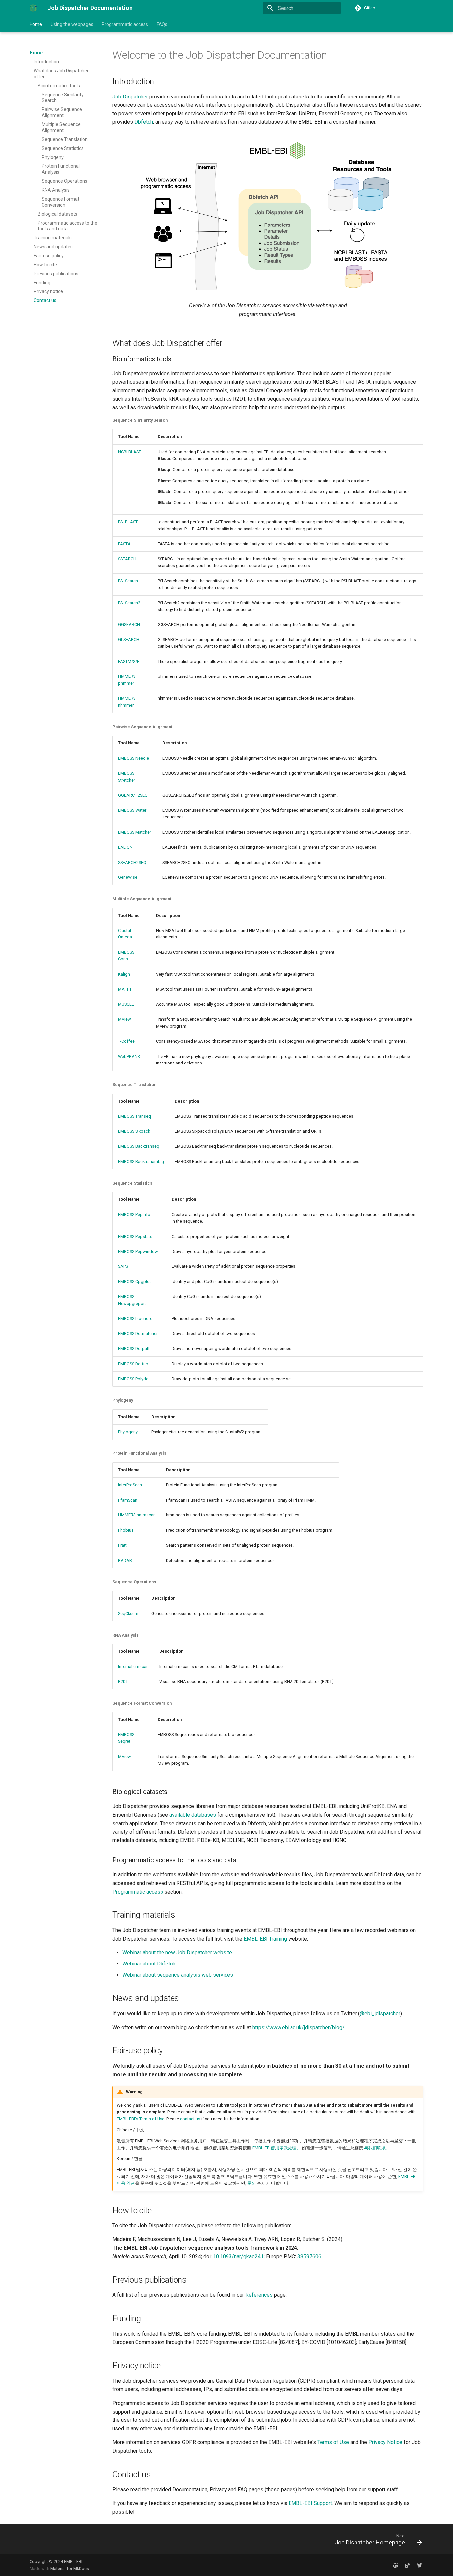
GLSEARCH (129, 640)
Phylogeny (53, 157)
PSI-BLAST (128, 522)
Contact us (45, 300)
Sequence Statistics (63, 148)
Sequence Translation (65, 139)
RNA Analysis (56, 190)
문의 (252, 2183)
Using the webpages (72, 24)
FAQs (162, 24)
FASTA (124, 544)
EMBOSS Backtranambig (141, 1161)
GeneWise (128, 877)
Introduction (46, 62)
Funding (42, 283)
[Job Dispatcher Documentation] (33, 8)
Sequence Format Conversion (61, 202)
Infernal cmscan (133, 1667)
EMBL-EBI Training (265, 1939)
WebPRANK (129, 1056)
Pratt (122, 1545)
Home (36, 24)
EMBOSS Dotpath (134, 1349)
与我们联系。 (377, 2148)
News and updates (53, 247)
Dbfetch (144, 122)
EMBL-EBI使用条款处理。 (277, 2148)
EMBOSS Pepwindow (138, 1251)
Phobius (126, 1530)
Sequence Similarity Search (63, 97)
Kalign (124, 974)
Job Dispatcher (130, 97)
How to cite (45, 265)
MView (125, 1019)
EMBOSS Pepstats (135, 1236)
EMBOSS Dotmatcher (138, 1334)
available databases (193, 1815)
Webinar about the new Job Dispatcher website (177, 1952)
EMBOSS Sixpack (134, 1131)
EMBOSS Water (132, 810)
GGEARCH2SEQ (133, 795)
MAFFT (125, 989)
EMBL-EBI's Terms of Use (141, 2119)
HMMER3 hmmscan (137, 1515)
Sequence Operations (65, 181)
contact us (190, 2119)
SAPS (123, 1266)
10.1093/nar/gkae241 (238, 2256)
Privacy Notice (385, 2442)
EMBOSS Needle (133, 758)
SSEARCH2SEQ (132, 862)
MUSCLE (126, 1004)
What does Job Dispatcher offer (61, 74)
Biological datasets (58, 214)
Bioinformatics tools (59, 86)
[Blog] (408, 2565)
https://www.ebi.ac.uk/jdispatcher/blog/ (298, 2027)
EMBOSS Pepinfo (134, 1215)
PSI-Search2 (129, 603)
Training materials (53, 238)
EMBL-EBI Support (310, 2503)
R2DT (123, 1681)
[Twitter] (420, 2565)
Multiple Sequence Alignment (61, 127)
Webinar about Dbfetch (149, 1964)
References (259, 2295)
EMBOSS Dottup (133, 1364)
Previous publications (56, 274)
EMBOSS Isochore (135, 1318)
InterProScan (130, 1485)
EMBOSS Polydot (134, 1379)
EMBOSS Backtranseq (139, 1146)
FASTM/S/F (129, 661)
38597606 (309, 2256)
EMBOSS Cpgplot (134, 1282)
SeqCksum (128, 1613)
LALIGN (125, 847)
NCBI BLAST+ (131, 452)
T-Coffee (126, 1041)
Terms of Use (333, 2442)
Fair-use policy (49, 256)
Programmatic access (125, 24)
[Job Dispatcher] (396, 2565)
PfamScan (128, 1500)
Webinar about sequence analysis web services (178, 1975)
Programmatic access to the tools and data (67, 226)
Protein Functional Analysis (61, 169)
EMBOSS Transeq (134, 1116)
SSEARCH (127, 559)
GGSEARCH (129, 625)
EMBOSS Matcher (134, 832)
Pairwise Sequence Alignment (62, 112)
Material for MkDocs (70, 2569)
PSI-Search (128, 581)
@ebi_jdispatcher (380, 2013)
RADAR (125, 1560)
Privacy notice (48, 291)
